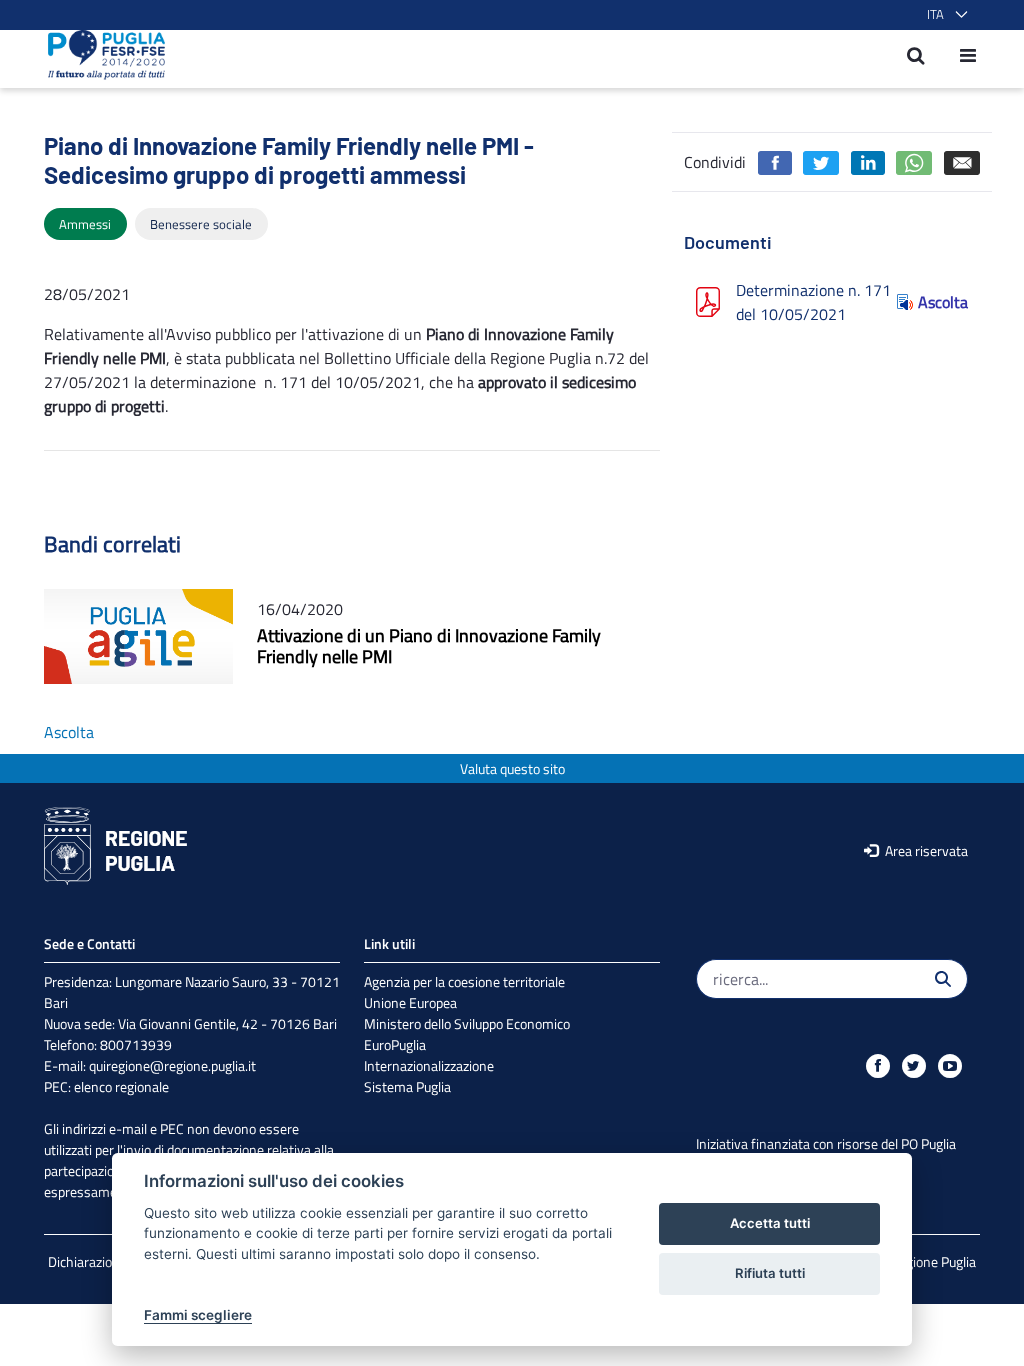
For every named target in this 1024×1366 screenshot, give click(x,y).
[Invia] (943, 979)
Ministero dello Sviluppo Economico (467, 1023)
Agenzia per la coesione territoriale (464, 981)
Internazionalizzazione (429, 1065)
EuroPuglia (395, 1044)
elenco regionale (121, 1086)
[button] (943, 15)
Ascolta (943, 302)
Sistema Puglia (407, 1086)
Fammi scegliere (198, 1315)
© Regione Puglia (927, 1261)
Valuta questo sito (512, 768)
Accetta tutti (770, 1223)
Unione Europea (410, 1002)
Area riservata (925, 850)
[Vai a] (100, 55)
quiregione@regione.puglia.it (172, 1065)
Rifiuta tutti (770, 1273)
